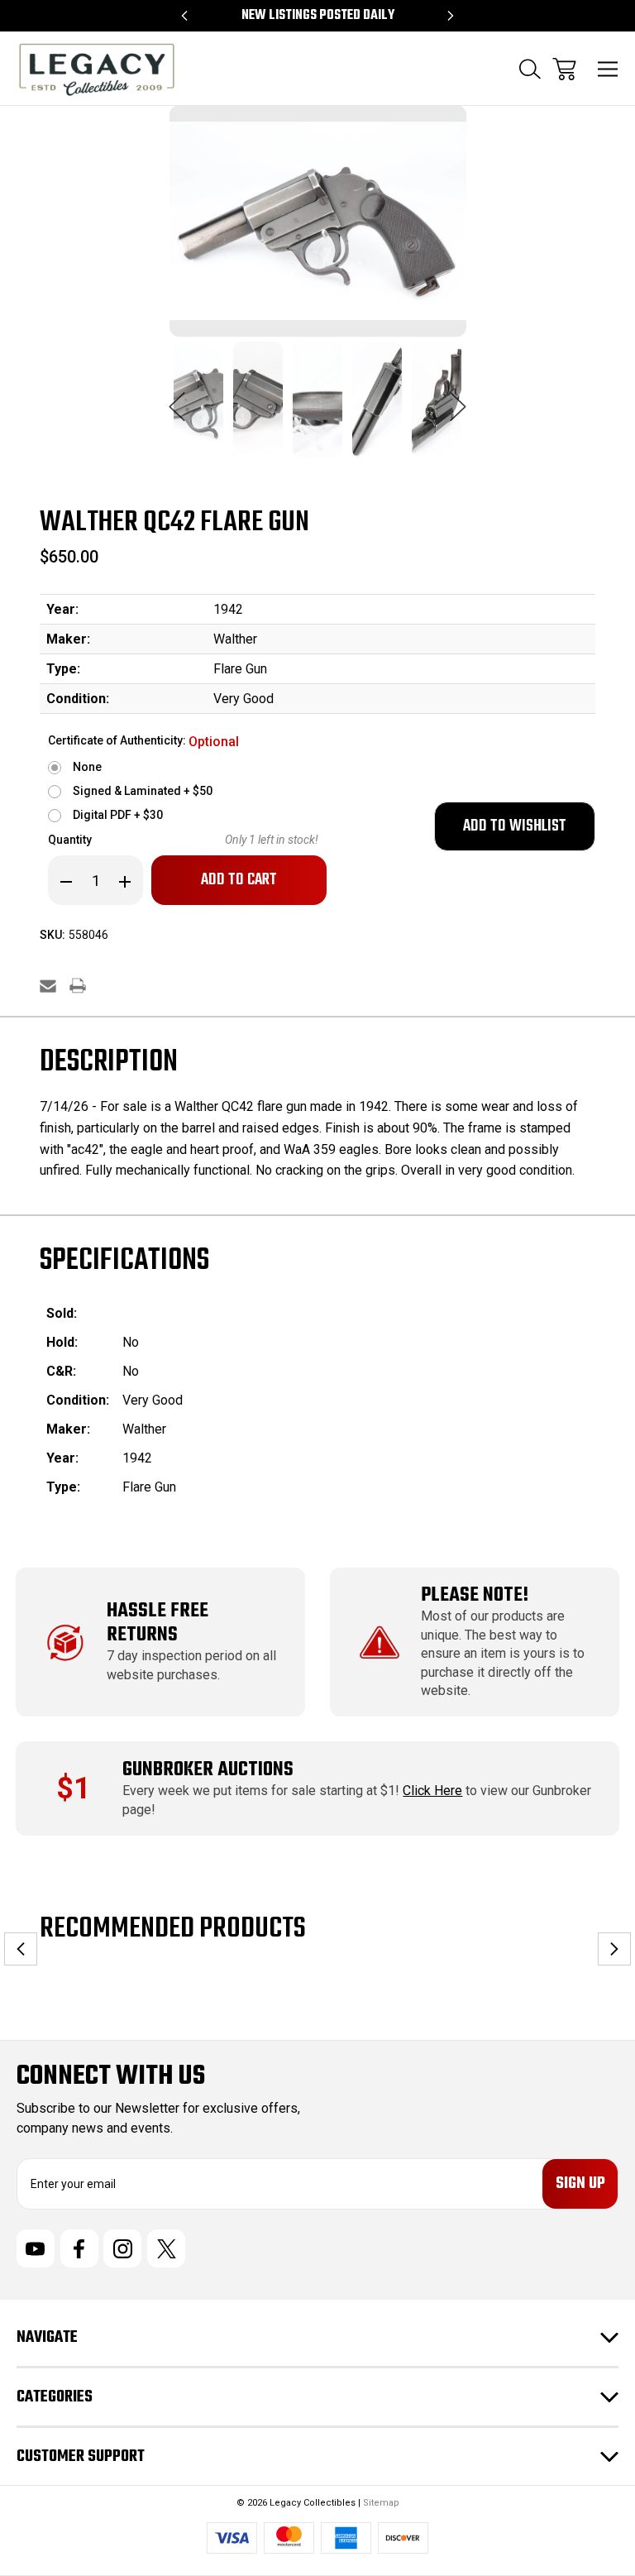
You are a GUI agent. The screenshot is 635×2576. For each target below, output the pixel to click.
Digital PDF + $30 (118, 815)
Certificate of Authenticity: (143, 742)
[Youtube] (36, 2248)
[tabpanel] (198, 410)
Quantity (70, 840)
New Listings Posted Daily (318, 16)
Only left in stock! (272, 840)
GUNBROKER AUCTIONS (208, 1770)
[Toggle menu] (608, 69)
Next (458, 398)
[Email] (48, 986)
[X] (166, 2248)
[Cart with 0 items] (564, 69)
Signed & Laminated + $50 (143, 791)
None (87, 767)
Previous (177, 398)
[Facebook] (79, 2248)
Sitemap (381, 2503)
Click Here (432, 1791)
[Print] (78, 986)
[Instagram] (122, 2248)
